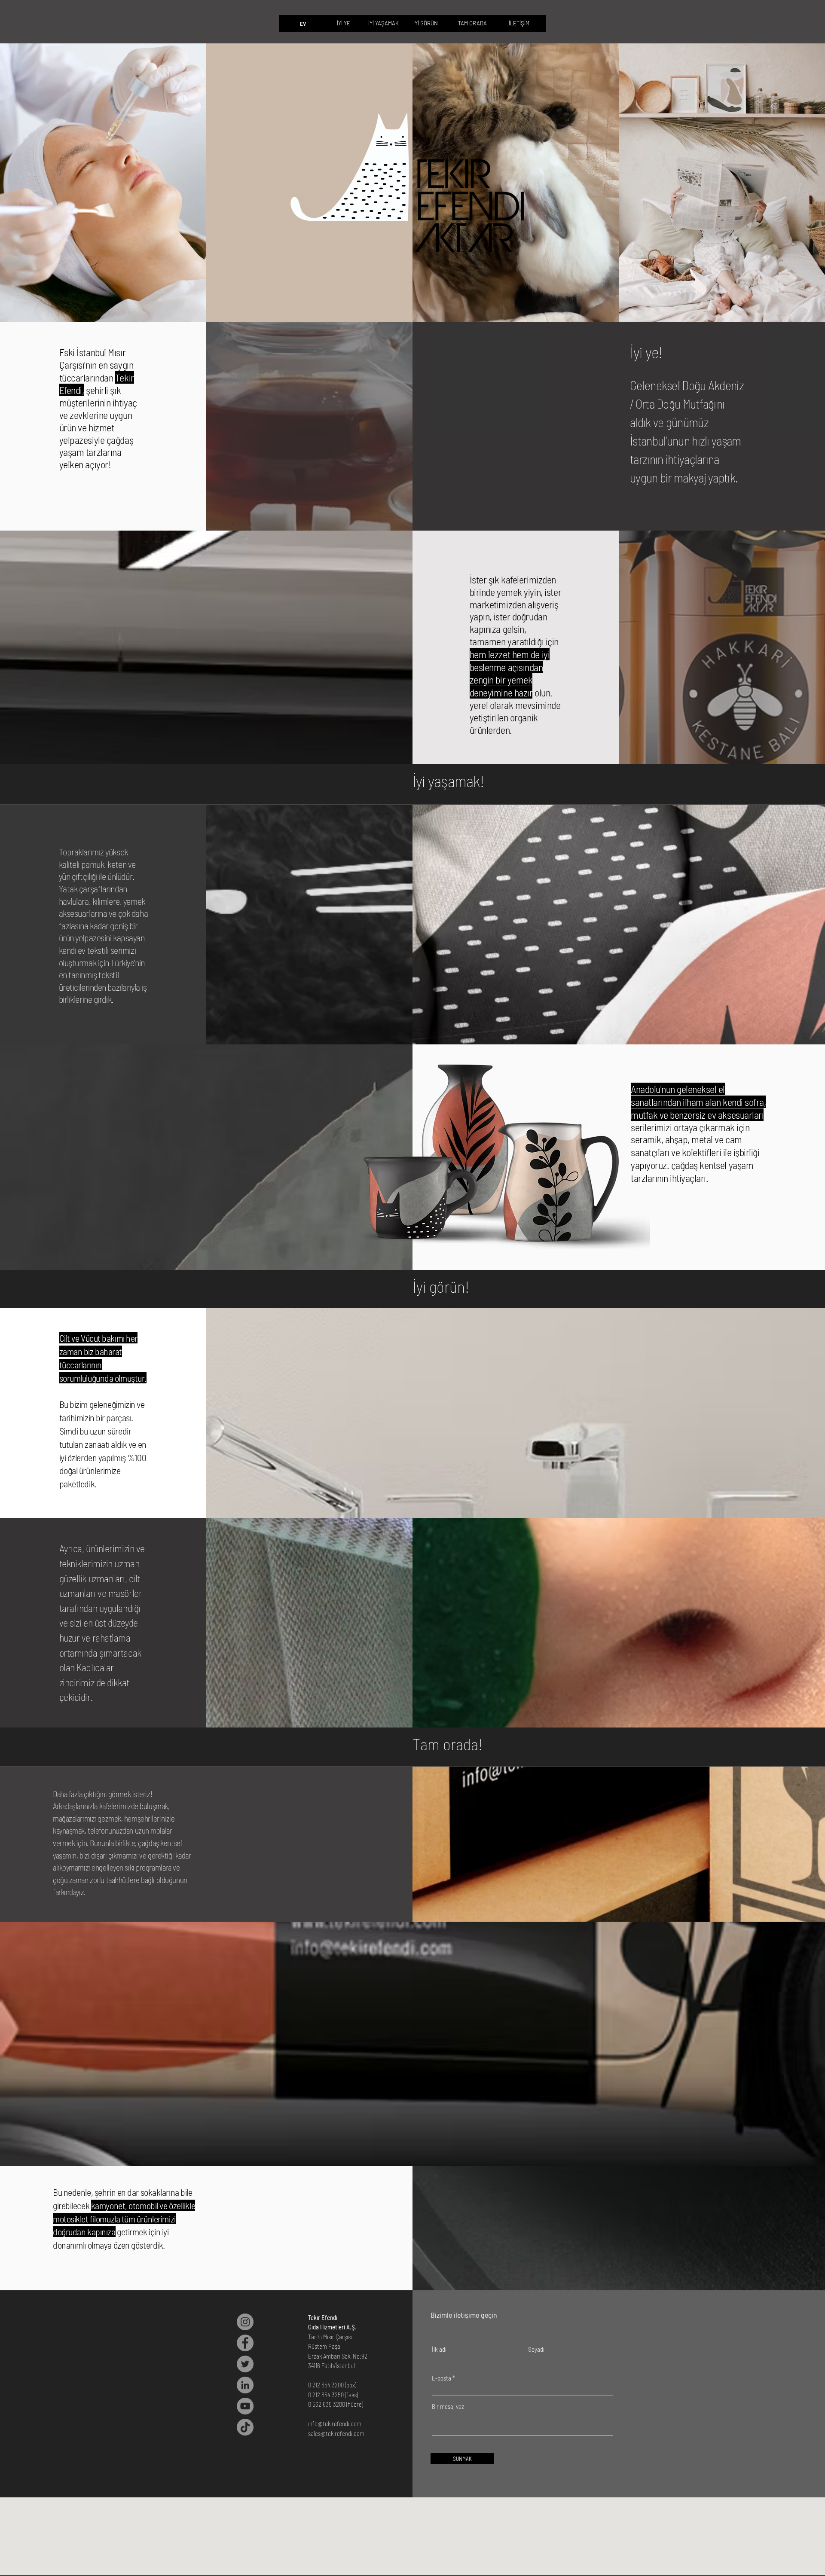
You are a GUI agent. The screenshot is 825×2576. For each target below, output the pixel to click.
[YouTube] (245, 2406)
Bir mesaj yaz (448, 2407)
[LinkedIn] (245, 2385)
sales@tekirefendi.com (336, 2433)
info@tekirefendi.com (335, 2423)
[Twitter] (245, 2364)
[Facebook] (245, 2343)
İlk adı (439, 2349)
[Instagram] (245, 2322)
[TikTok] (245, 2427)
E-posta (442, 2378)
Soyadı (536, 2349)
